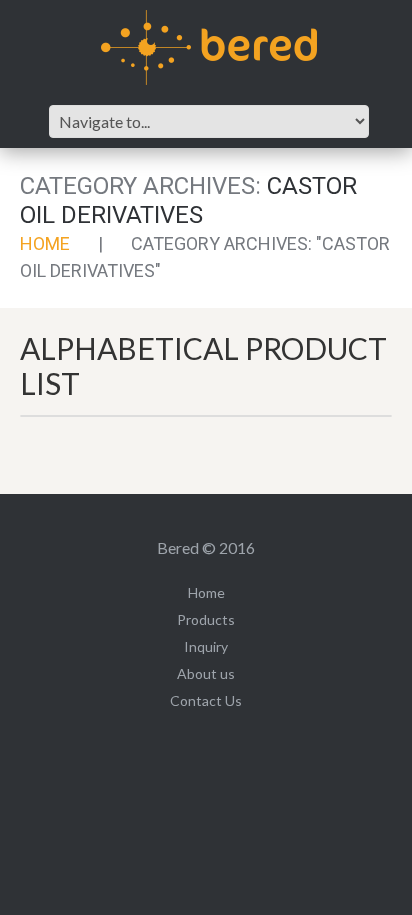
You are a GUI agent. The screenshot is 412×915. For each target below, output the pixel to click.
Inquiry (206, 646)
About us (206, 673)
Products (206, 619)
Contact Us (206, 700)
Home (45, 243)
